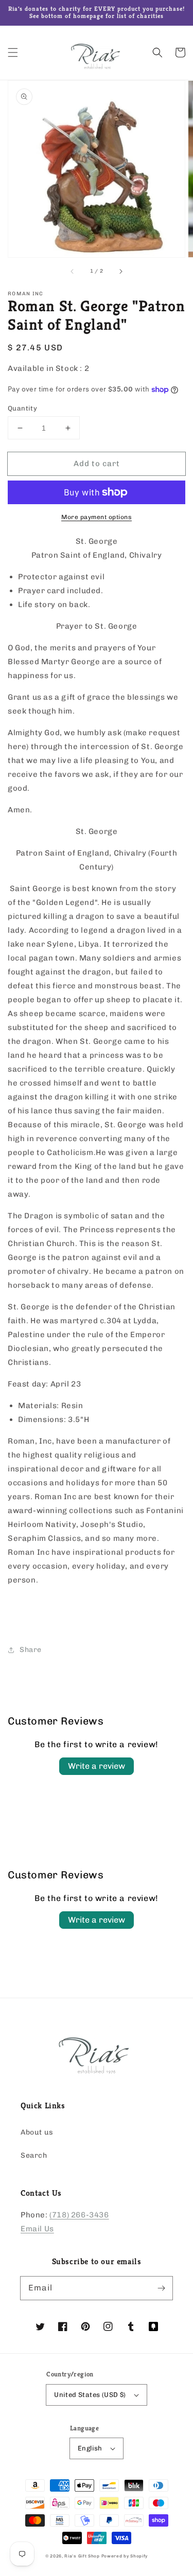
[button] (13, 52)
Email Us (37, 2229)
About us (37, 2132)
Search (34, 2155)
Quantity (22, 408)
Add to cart (97, 464)
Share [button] (31, 1650)
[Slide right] (120, 272)
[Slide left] (73, 272)
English (90, 2448)
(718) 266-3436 (79, 2215)
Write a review (97, 1766)
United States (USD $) (90, 2395)
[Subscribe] (161, 2288)
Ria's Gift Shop (82, 2556)
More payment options (97, 517)
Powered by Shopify (125, 2556)
